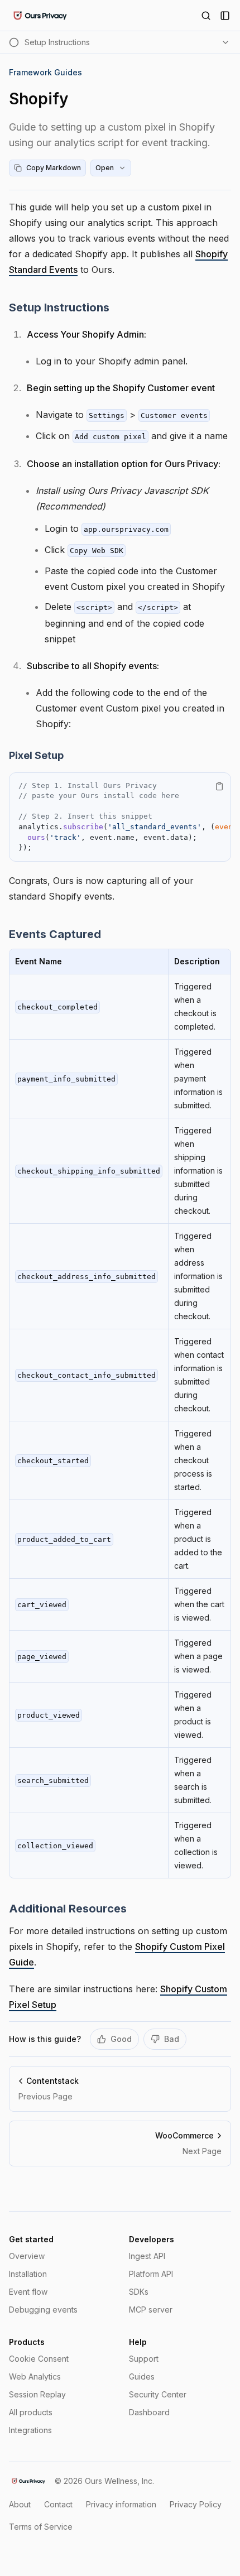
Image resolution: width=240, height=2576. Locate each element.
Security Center (158, 2394)
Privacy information (121, 2504)
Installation (28, 2274)
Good (121, 2039)
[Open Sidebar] (225, 16)
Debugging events (43, 2310)
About (20, 2504)
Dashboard (149, 2412)
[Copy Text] (219, 786)
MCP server (151, 2310)
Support (144, 2359)
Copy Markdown (54, 168)
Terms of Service (41, 2527)
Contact (58, 2504)
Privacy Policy (196, 2504)
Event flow (28, 2292)
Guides (142, 2376)
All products (31, 2412)
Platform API (151, 2274)
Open (105, 168)
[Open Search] (206, 16)
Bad (172, 2039)
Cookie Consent (39, 2359)
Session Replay (37, 2394)
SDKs (139, 2292)
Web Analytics (35, 2376)
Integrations (30, 2430)
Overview (27, 2256)
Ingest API (147, 2256)
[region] (120, 817)
